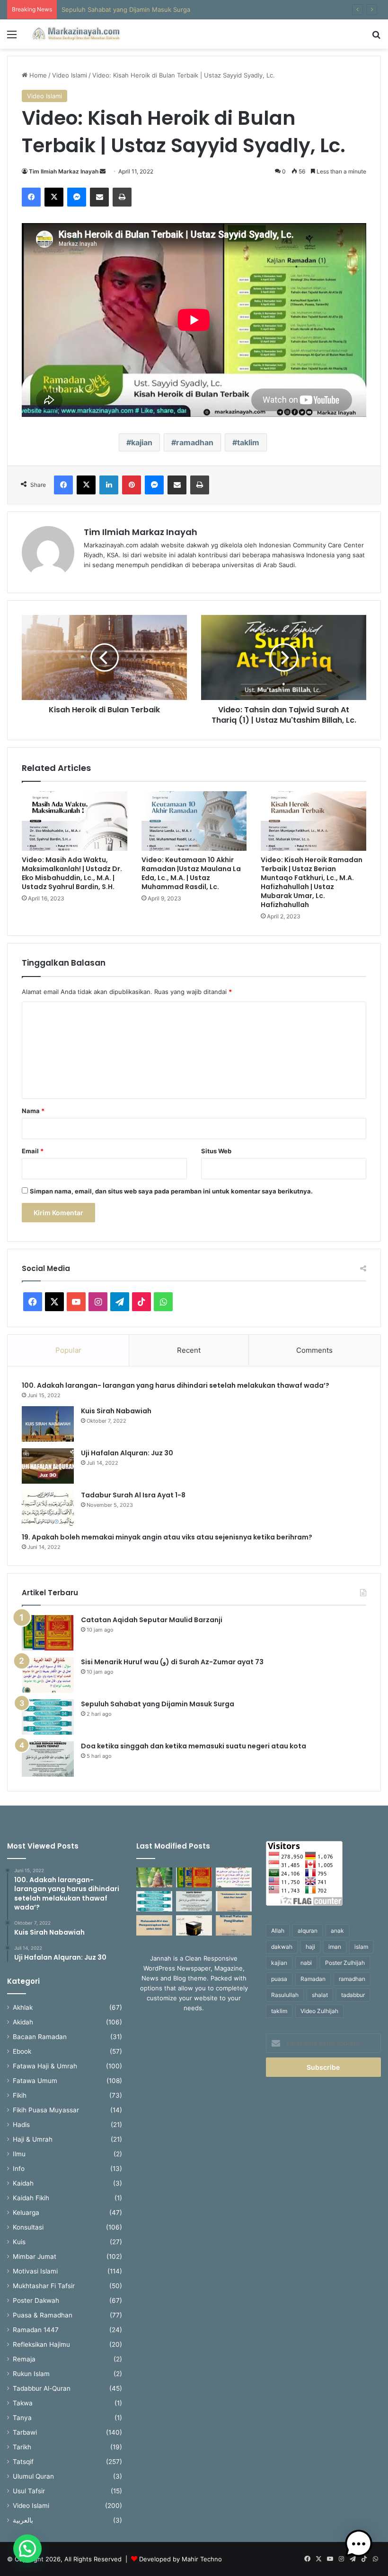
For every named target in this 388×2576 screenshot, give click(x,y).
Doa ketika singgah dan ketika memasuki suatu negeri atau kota (194, 1746)
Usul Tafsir (29, 2491)
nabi (306, 1963)
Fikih (20, 2095)
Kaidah (23, 2183)
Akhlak (23, 2007)
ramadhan (195, 442)
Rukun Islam (31, 2374)
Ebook (22, 2051)
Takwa (23, 2403)
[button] (27, 2549)
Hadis (21, 2125)
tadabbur (353, 1995)
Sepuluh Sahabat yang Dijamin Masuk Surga (126, 9)
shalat (320, 1995)
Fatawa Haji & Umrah (45, 2066)
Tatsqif (23, 2462)
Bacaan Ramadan (40, 2037)
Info (19, 2169)
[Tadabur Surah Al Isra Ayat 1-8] (48, 1508)
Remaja (24, 2359)
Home (37, 75)
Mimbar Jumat (35, 2256)
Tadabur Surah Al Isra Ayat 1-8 (133, 1495)
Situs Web (216, 1151)
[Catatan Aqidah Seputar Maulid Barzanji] (48, 1633)
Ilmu (19, 2154)
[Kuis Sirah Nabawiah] (48, 1424)
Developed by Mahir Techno (181, 2559)
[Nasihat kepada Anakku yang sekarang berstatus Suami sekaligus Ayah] (154, 1878)
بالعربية (23, 2520)
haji (310, 1947)
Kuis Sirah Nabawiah (116, 1411)
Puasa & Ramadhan (43, 2315)
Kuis (19, 2242)
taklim (248, 442)
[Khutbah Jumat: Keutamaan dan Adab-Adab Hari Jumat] (234, 1901)
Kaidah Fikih (31, 2198)
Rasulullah (285, 1995)
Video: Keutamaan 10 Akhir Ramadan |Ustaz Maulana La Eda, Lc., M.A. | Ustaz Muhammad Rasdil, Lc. (191, 873)
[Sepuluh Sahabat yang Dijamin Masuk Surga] (48, 1717)
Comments (314, 1350)
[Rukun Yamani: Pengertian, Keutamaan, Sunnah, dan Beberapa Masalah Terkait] (194, 1925)
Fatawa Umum (35, 2081)
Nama (33, 1111)
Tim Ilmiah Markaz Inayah (64, 171)
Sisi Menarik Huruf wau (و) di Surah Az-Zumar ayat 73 (172, 1662)
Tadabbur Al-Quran (42, 2388)
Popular (68, 1350)
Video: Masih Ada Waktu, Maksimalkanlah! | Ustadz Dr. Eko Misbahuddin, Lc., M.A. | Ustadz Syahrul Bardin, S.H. (72, 873)
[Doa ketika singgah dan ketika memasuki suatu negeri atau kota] (48, 1759)
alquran (308, 1931)
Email (33, 1151)
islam (361, 1947)
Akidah (23, 2022)
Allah (278, 1931)
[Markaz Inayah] (76, 34)
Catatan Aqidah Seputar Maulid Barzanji (152, 1620)
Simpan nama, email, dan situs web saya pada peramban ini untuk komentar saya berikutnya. (171, 1191)
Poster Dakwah (36, 2300)
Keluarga (26, 2213)
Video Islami (70, 75)
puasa (279, 1979)
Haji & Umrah (33, 2139)
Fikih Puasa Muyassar (46, 2110)
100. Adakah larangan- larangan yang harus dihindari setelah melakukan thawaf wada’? (177, 1385)
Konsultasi (28, 2227)
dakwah (282, 1947)
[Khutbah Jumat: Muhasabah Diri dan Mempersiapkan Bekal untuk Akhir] (154, 1925)
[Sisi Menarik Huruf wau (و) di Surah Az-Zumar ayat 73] (48, 1675)
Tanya (22, 2418)
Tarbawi (25, 2432)
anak (337, 1931)
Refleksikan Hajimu (41, 2344)
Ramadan (313, 1979)
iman (335, 1947)
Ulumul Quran (33, 2476)
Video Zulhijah (319, 2011)
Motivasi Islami (35, 2271)
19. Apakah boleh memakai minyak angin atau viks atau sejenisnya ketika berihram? (168, 1537)
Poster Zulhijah (345, 1963)
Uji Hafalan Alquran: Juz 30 (127, 1453)
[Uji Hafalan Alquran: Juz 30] (48, 1466)
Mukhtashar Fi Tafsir (44, 2286)
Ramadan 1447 (36, 2330)
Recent (189, 1350)
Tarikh (22, 2447)
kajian (142, 442)
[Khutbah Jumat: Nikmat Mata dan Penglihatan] (234, 1925)
